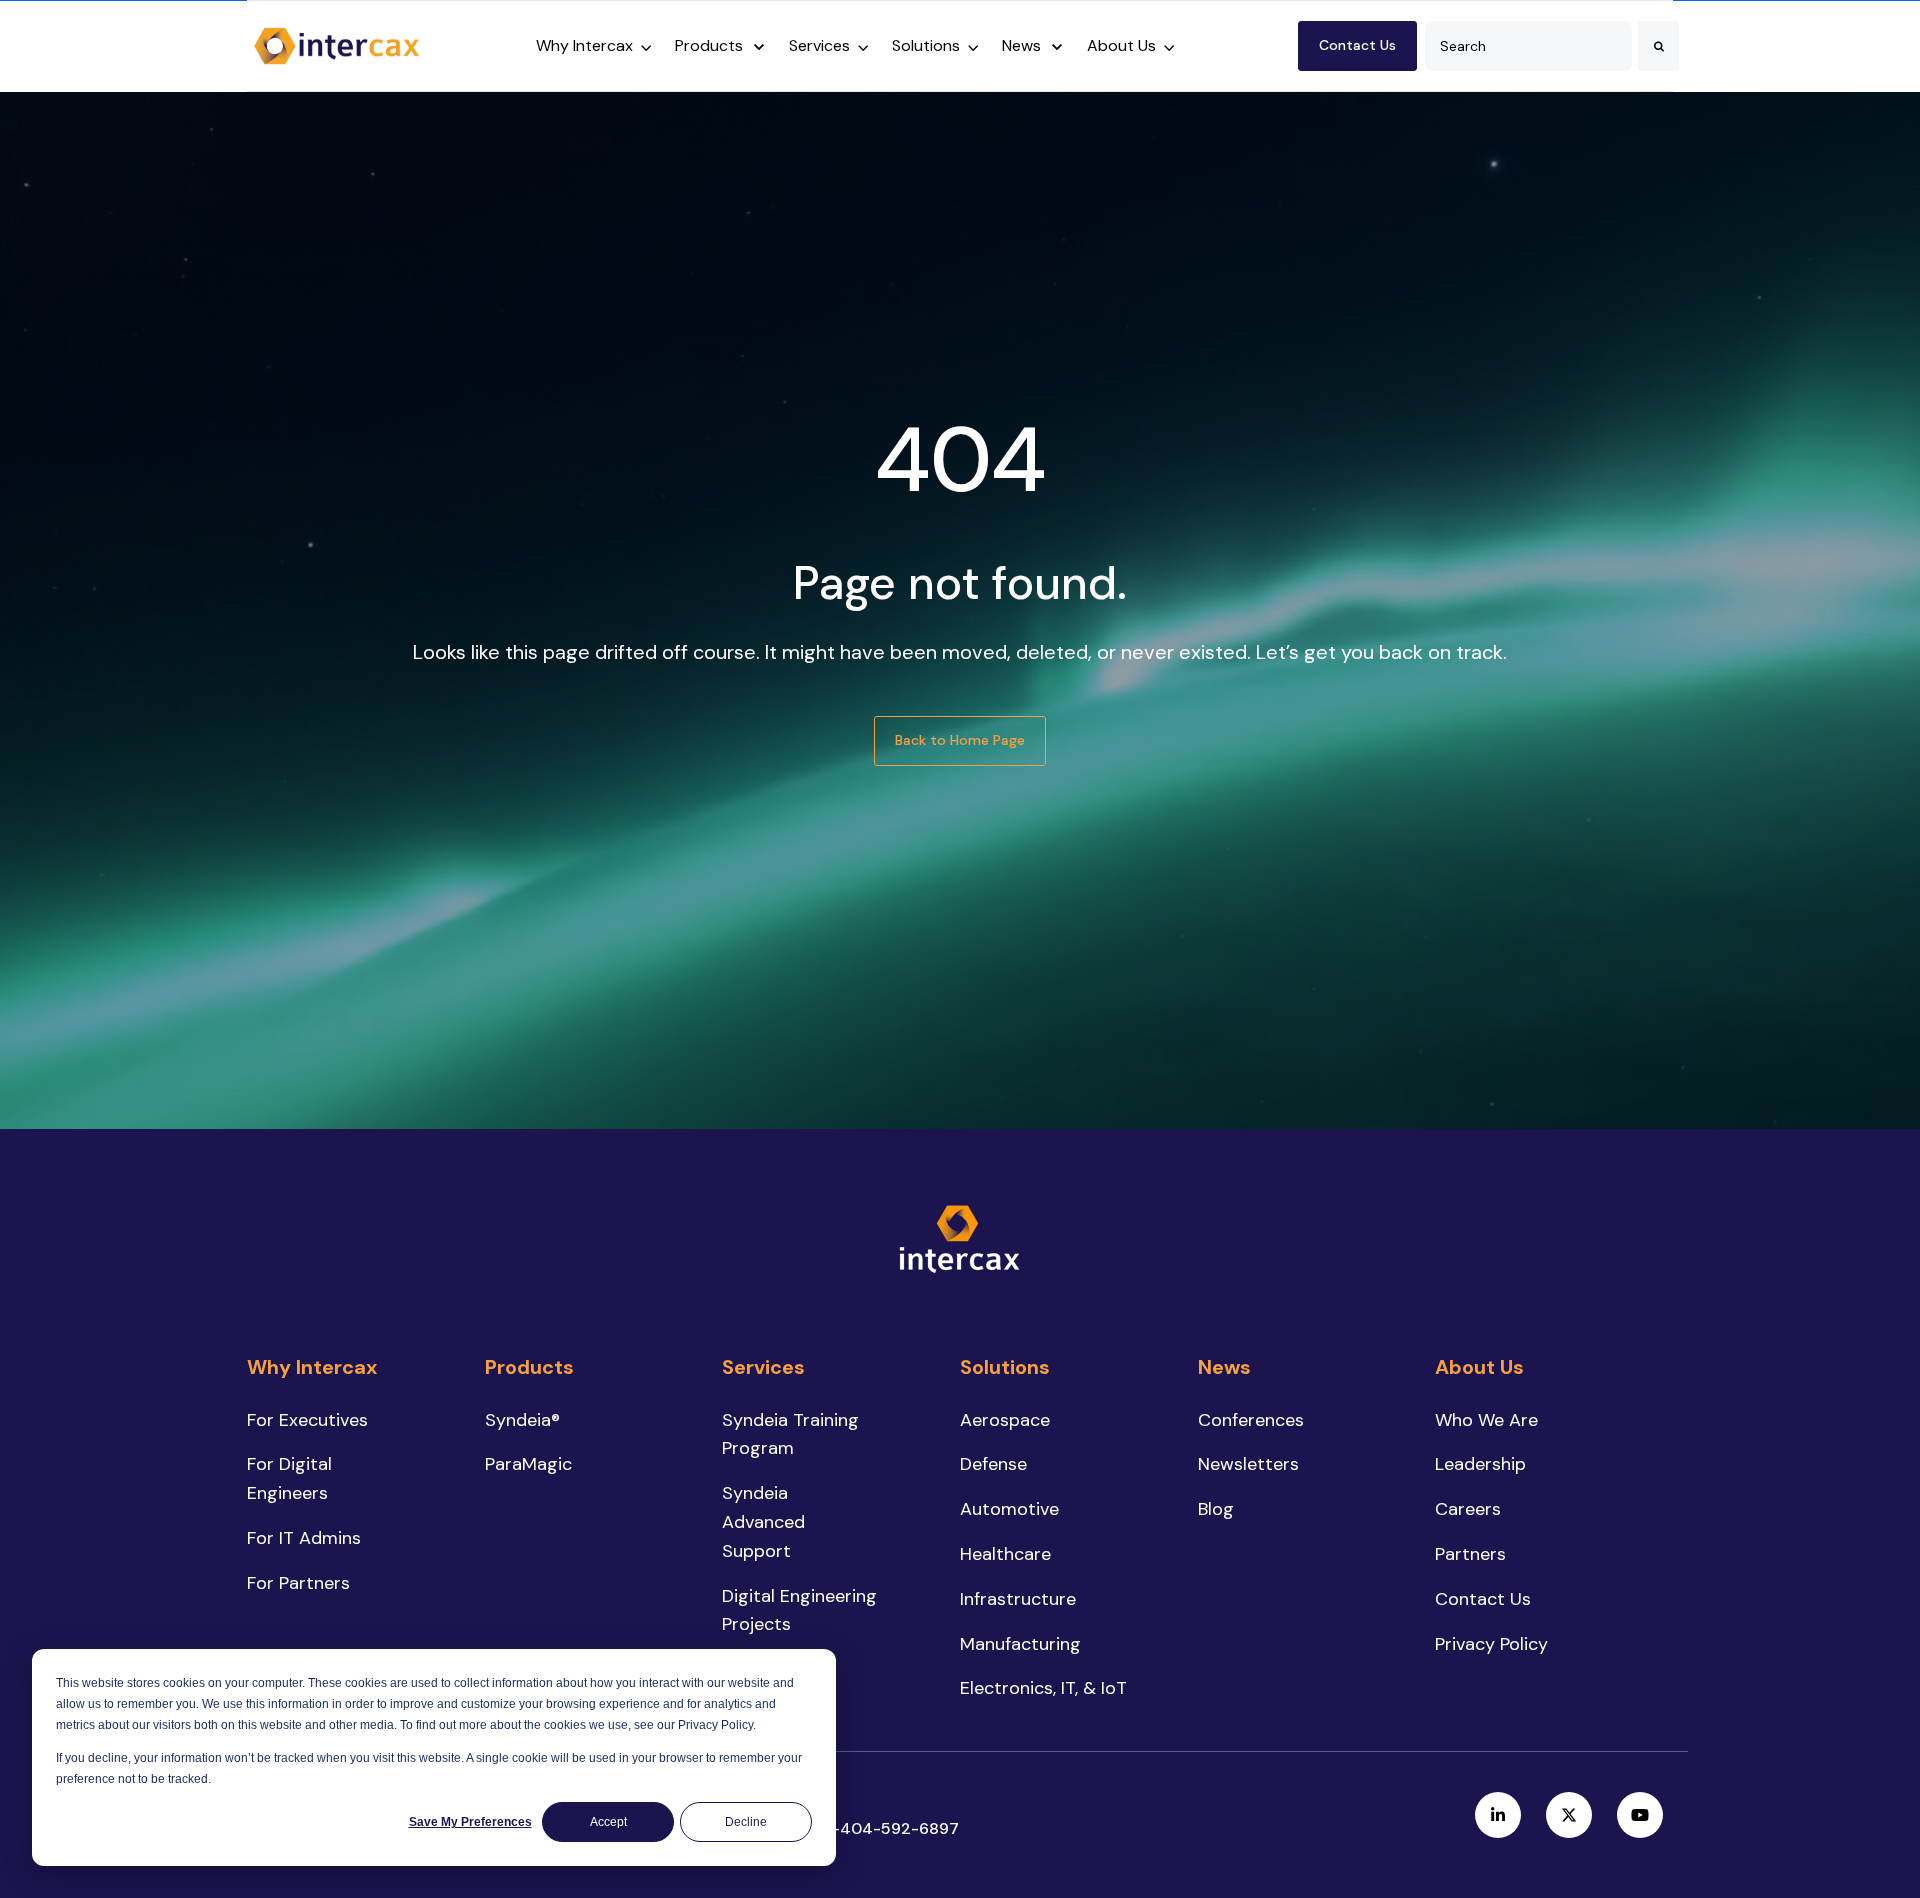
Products (709, 45)
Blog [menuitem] (1216, 1509)
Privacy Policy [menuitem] (1491, 1644)
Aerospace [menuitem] (1005, 1420)
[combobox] (1528, 46)
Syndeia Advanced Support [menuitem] (763, 1522)
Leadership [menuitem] (1480, 1464)
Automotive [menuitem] (1009, 1509)
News (1021, 45)
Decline (746, 1822)
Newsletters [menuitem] (1248, 1464)
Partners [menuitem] (1470, 1554)
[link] (337, 44)
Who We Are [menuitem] (1486, 1420)
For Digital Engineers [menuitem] (289, 1478)
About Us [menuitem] (1479, 1367)
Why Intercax (584, 45)
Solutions (926, 45)
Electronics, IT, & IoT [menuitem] (1043, 1688)
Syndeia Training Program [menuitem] (790, 1434)
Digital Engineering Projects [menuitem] (799, 1610)
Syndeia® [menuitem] (522, 1420)
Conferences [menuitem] (1251, 1420)
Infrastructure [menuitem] (1018, 1599)
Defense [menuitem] (993, 1464)
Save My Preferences (470, 1822)
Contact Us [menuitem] (1483, 1599)
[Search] (1658, 46)
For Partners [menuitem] (298, 1583)
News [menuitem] (1224, 1367)
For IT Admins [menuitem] (304, 1538)
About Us (1121, 45)
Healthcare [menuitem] (1005, 1554)
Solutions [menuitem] (1005, 1367)
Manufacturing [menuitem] (1020, 1644)
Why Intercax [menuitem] (312, 1367)
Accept (608, 1822)
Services (819, 45)
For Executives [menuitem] (307, 1420)
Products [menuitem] (529, 1367)
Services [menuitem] (763, 1367)
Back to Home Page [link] (960, 740)
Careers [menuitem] (1468, 1509)
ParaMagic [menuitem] (528, 1464)
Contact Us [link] (1357, 45)
